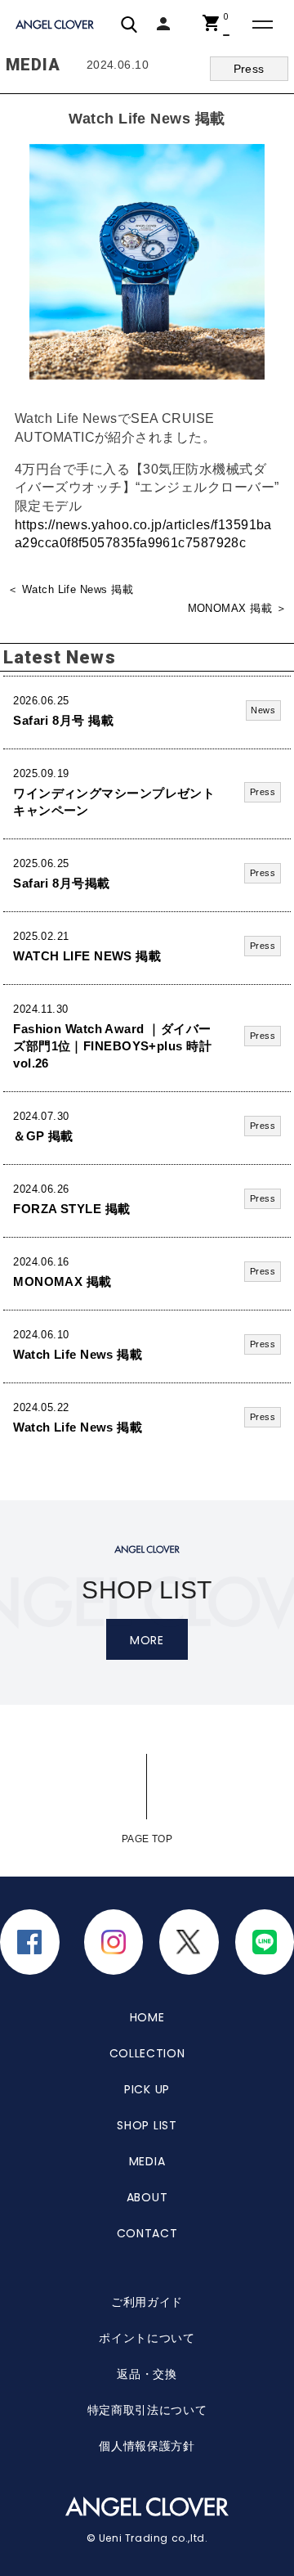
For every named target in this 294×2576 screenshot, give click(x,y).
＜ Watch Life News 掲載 (70, 590)
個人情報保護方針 (147, 2446)
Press (249, 69)
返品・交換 (147, 2374)
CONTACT (147, 2233)
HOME (147, 2017)
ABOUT (147, 2197)
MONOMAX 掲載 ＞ (237, 609)
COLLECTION (147, 2053)
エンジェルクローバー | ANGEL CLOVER (56, 25)
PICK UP (147, 2089)
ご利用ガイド (147, 2302)
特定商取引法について (147, 2410)
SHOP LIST (147, 2125)
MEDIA (147, 2161)
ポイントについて (147, 2338)
